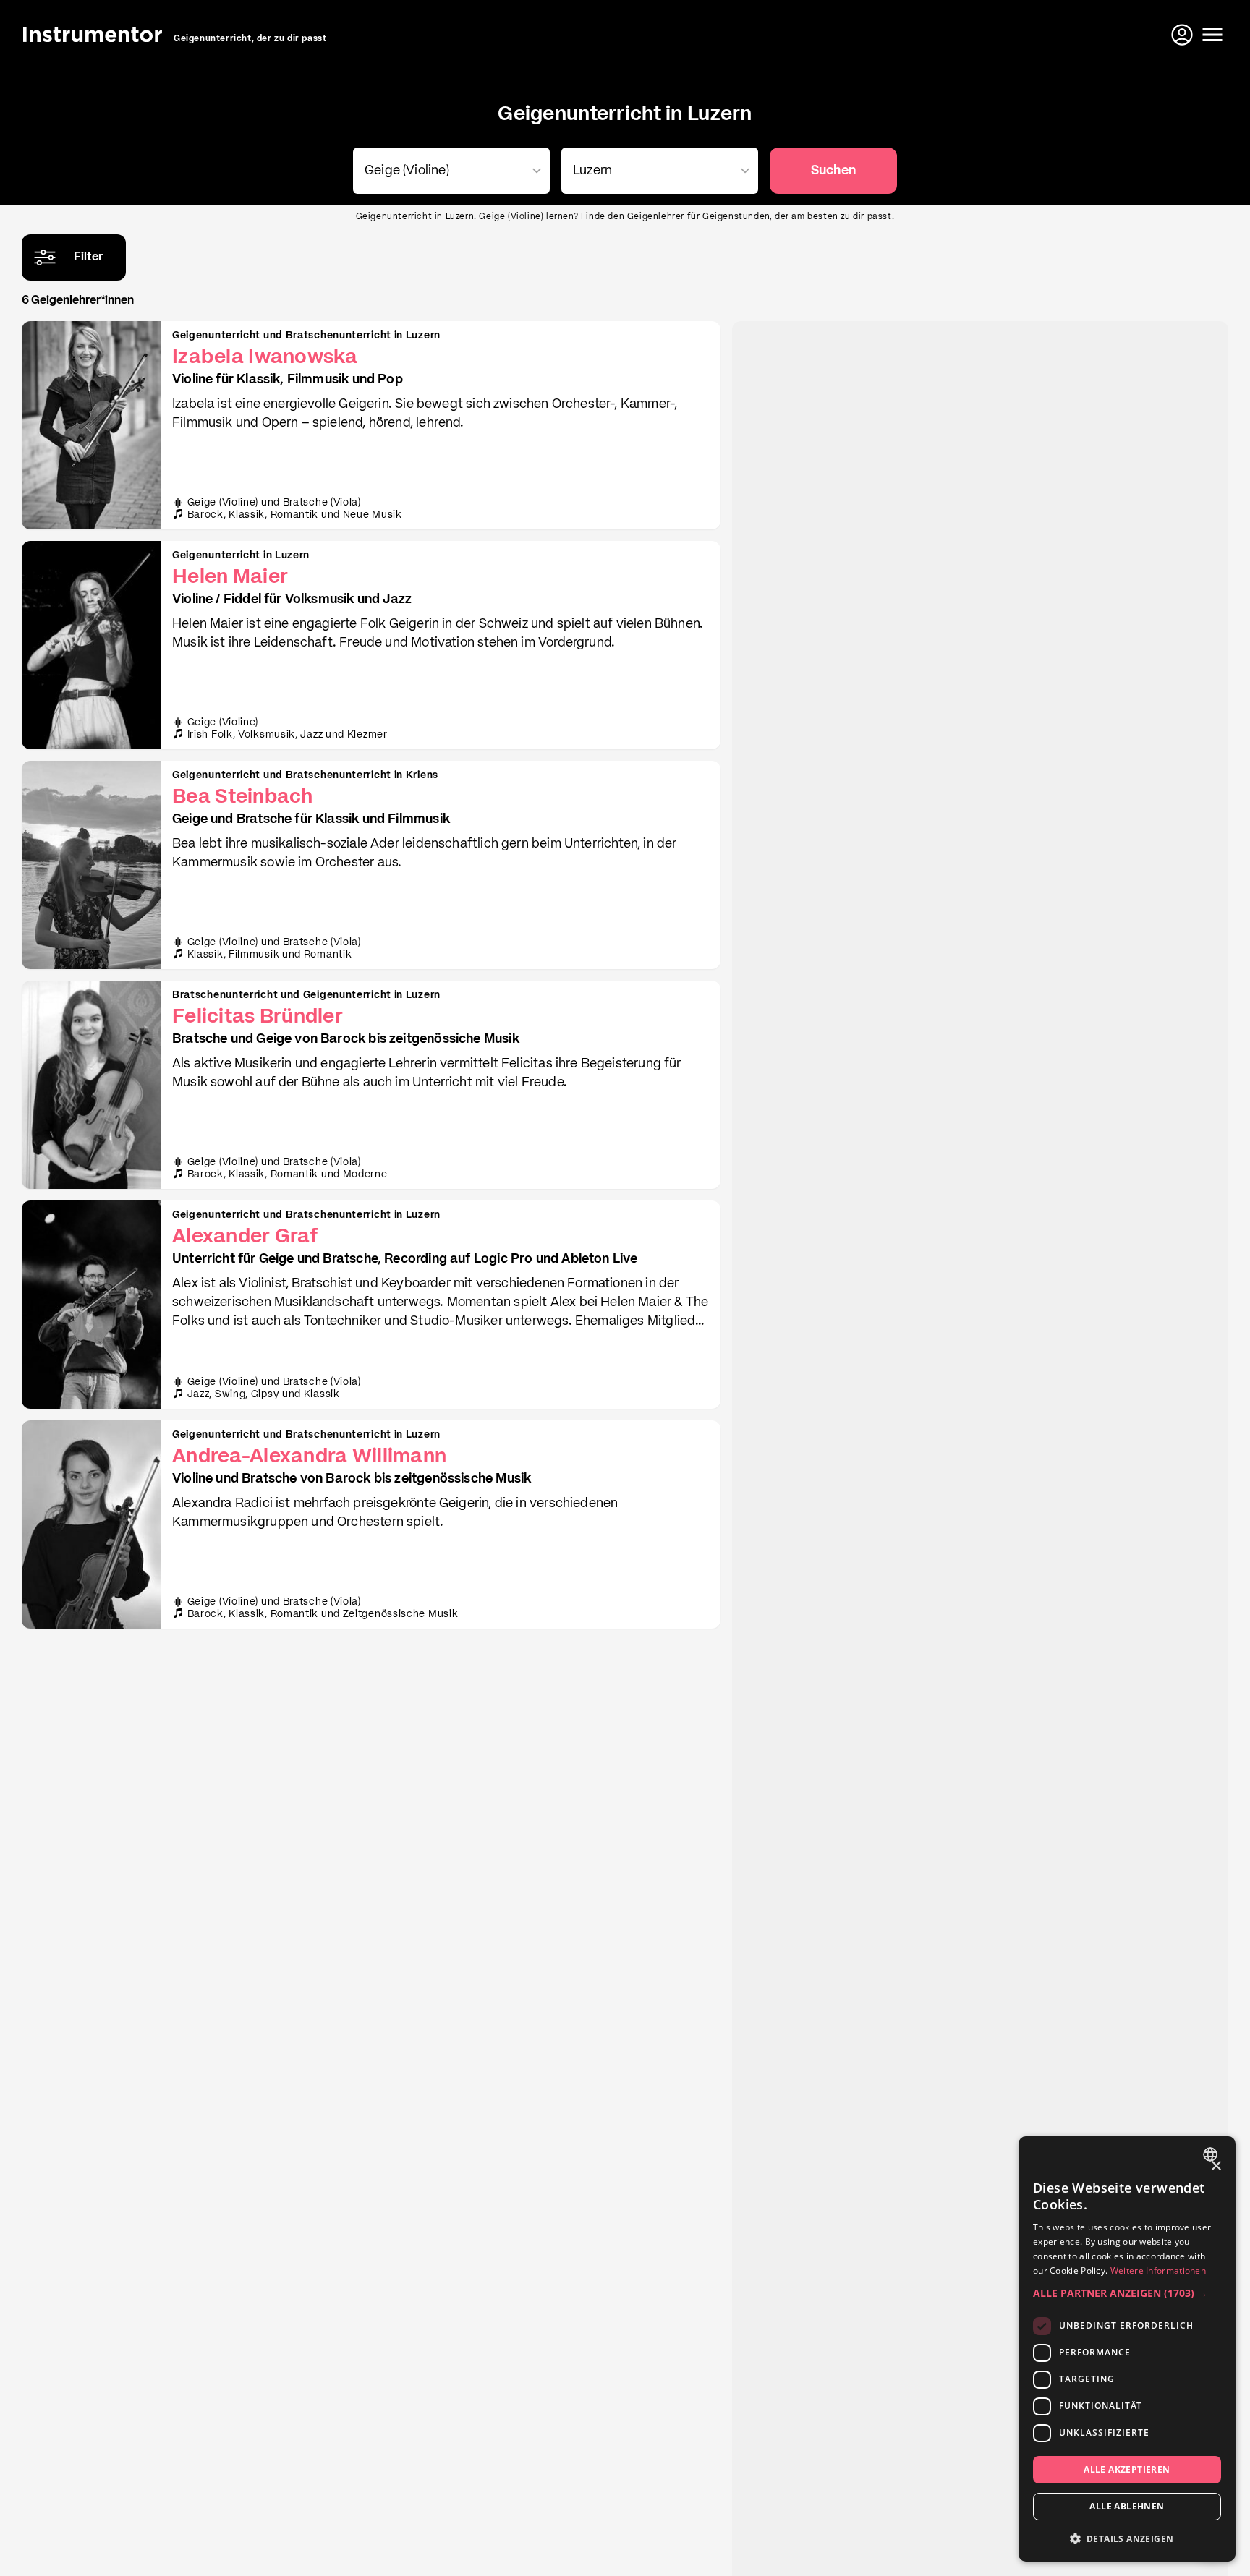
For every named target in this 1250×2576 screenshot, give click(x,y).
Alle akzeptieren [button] (1127, 2469)
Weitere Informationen (1158, 2270)
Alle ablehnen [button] (1127, 2506)
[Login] (1183, 35)
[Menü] (1212, 35)
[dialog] (1127, 2349)
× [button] (1216, 2166)
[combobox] (448, 171)
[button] (1127, 2293)
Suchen (833, 171)
